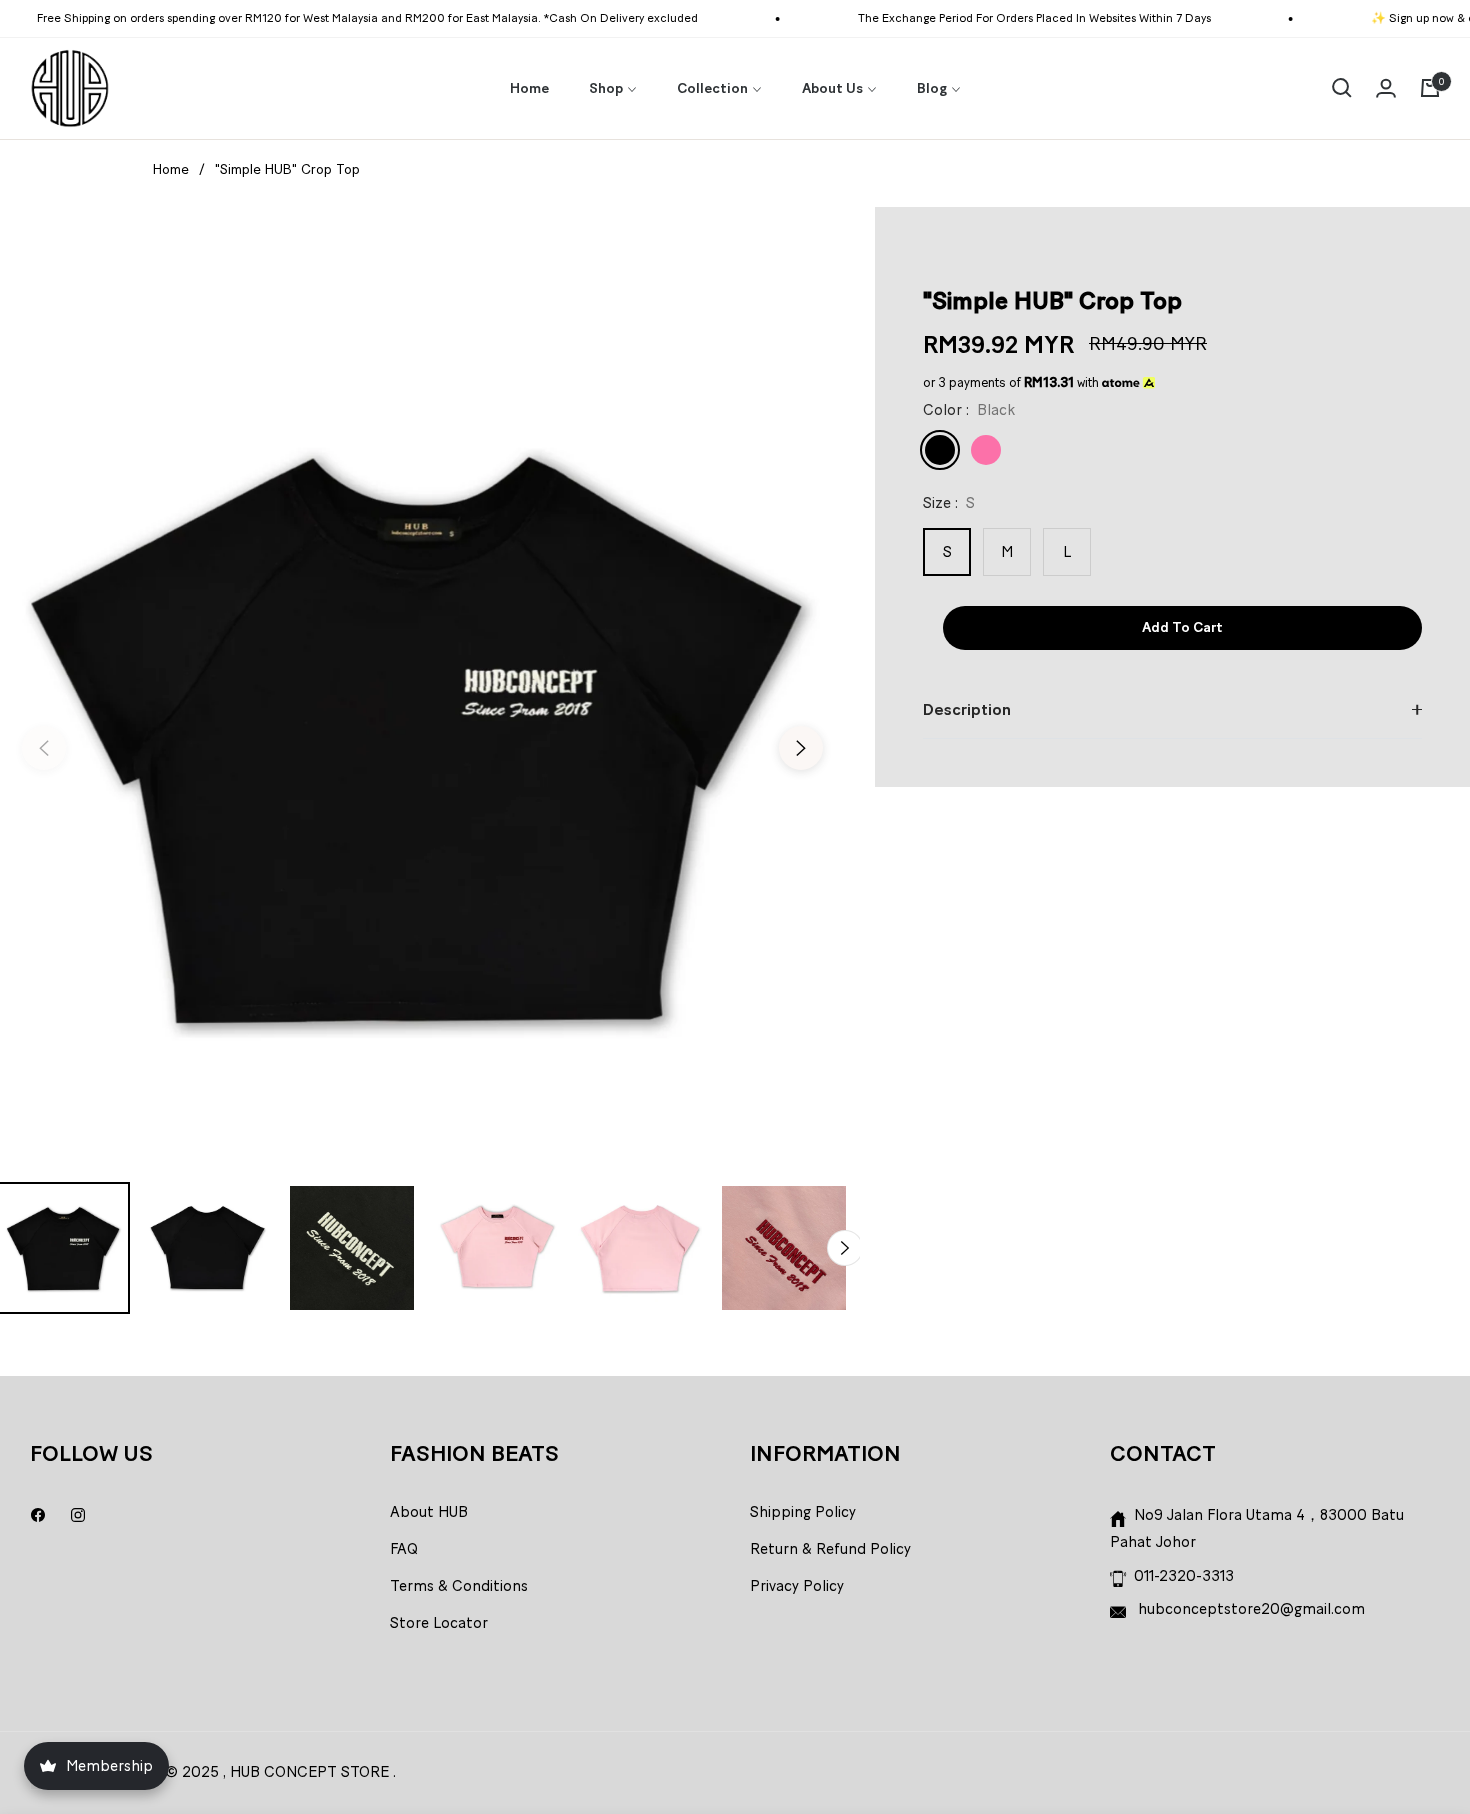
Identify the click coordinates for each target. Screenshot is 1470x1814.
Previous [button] (44, 748)
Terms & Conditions (459, 1586)
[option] (422, 735)
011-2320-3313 (1184, 1576)
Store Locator (439, 1623)
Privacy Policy (797, 1586)
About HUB (429, 1512)
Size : (949, 503)
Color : (969, 410)
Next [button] (801, 748)
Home (171, 169)
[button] (1342, 88)
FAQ (404, 1549)
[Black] (940, 450)
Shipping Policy (803, 1512)
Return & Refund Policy (830, 1549)
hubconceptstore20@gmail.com (1249, 1609)
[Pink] (986, 450)
